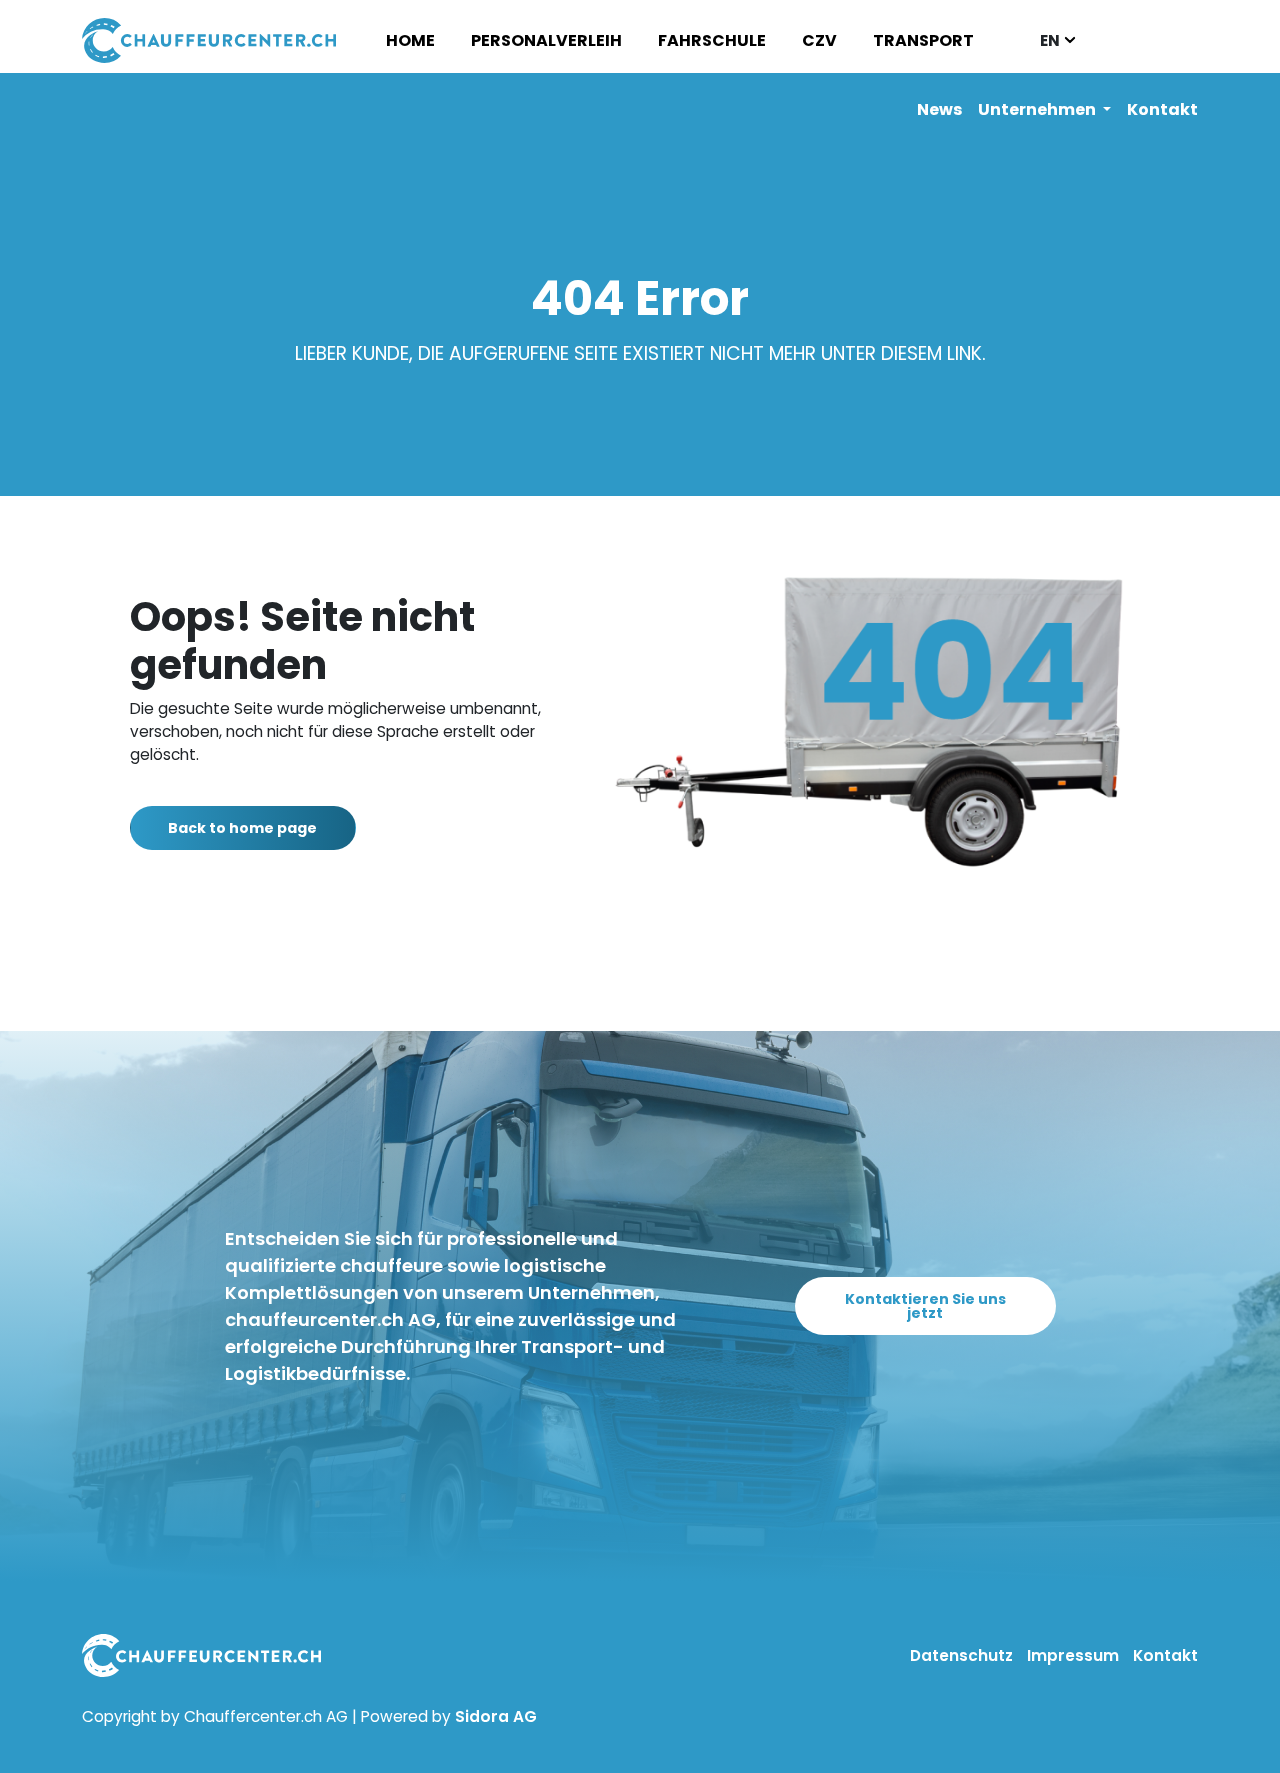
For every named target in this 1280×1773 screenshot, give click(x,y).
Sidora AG (496, 1716)
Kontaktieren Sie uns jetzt (925, 1306)
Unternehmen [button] (1038, 109)
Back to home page (242, 828)
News (939, 109)
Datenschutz (963, 1655)
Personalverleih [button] (546, 40)
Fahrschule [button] (712, 40)
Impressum (1075, 1655)
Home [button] (410, 40)
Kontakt (1162, 109)
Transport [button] (923, 40)
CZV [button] (819, 40)
